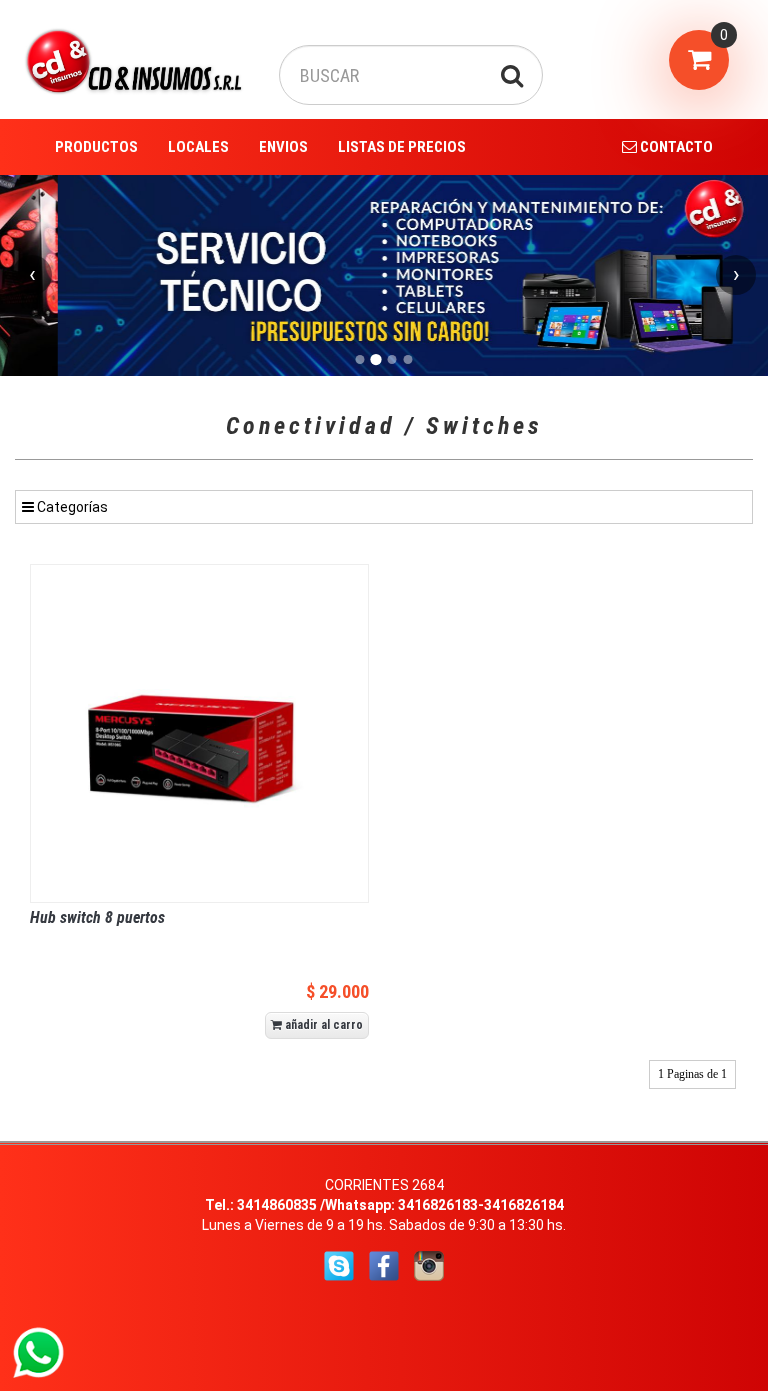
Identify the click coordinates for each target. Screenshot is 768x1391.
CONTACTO (675, 147)
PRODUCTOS (96, 147)
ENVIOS (283, 147)
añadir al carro (322, 1025)
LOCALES (198, 147)
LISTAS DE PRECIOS (402, 147)
